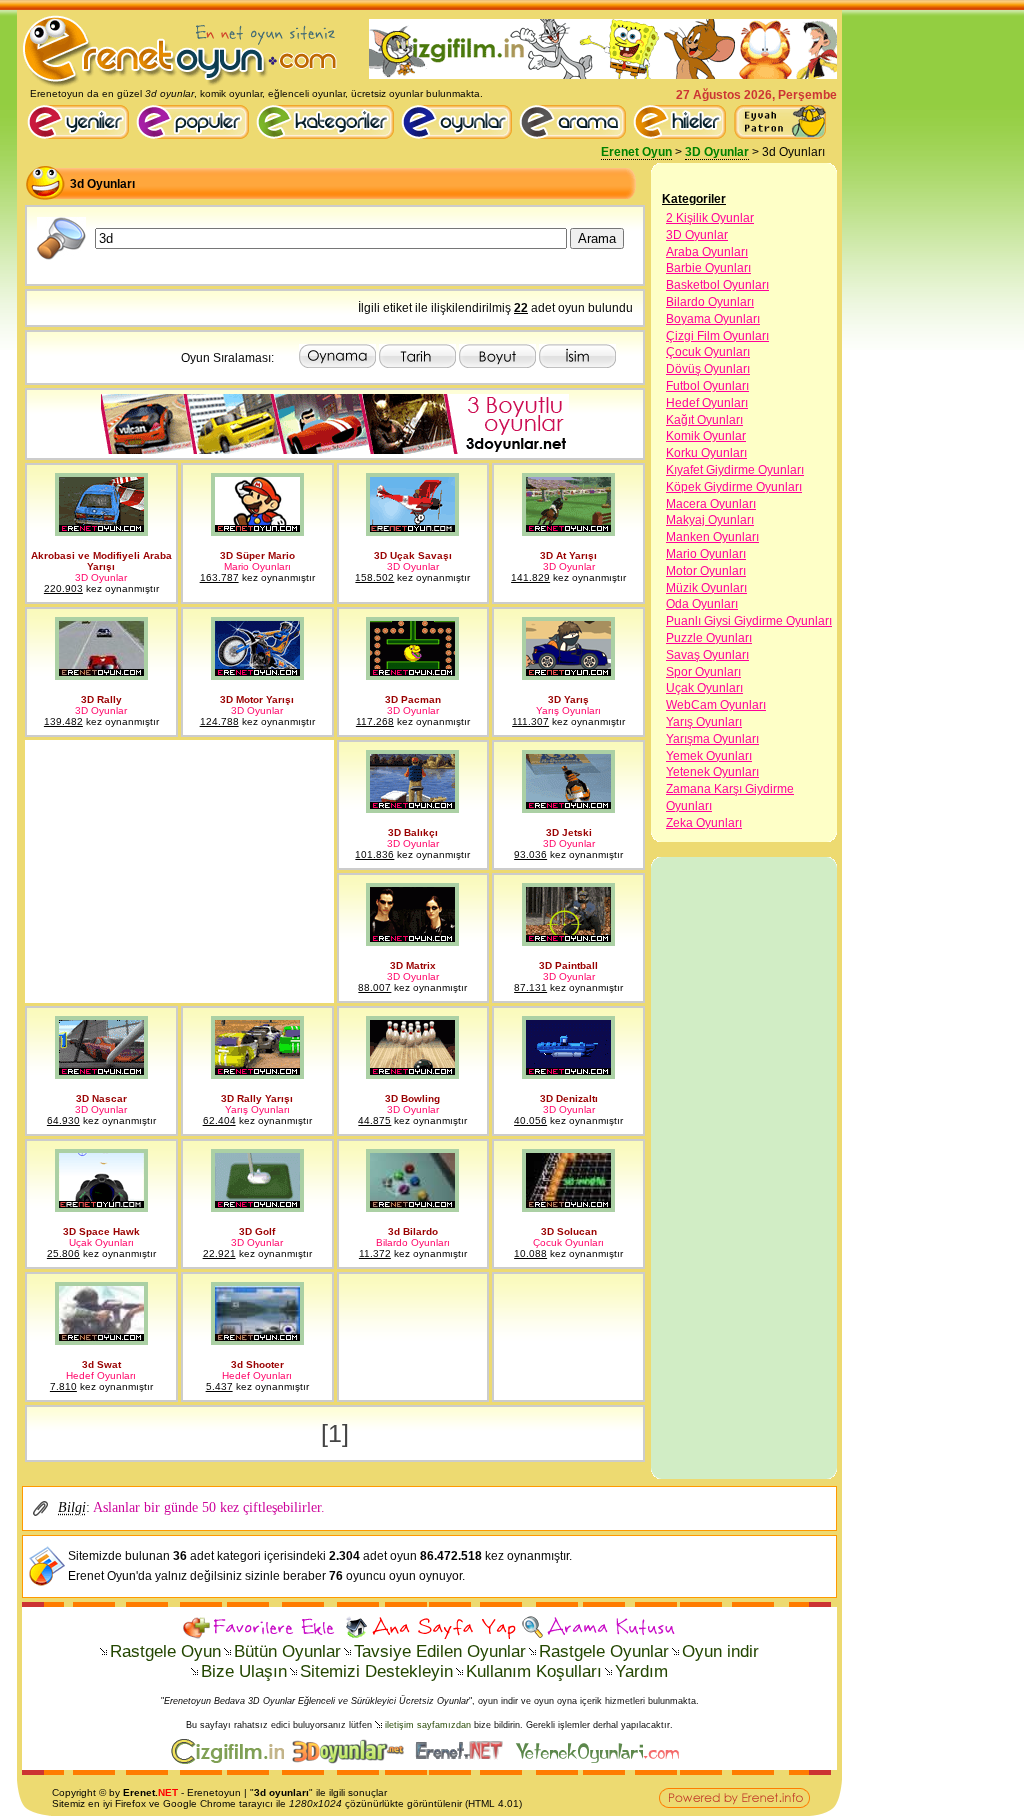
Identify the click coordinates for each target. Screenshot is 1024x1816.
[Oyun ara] (573, 122)
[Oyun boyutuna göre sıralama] (497, 364)
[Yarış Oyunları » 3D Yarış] (568, 676)
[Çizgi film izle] (231, 1760)
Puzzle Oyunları (709, 638)
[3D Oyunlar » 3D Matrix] (412, 942)
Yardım (641, 1671)
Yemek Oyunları (709, 756)
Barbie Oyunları (708, 268)
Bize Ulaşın (244, 1671)
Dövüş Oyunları (708, 369)
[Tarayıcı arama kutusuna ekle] (598, 1627)
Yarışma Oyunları (712, 739)
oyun (229, 1792)
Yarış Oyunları (704, 722)
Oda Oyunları (702, 604)
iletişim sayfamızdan (428, 1725)
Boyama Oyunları (713, 319)
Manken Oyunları (712, 537)
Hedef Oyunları (707, 403)
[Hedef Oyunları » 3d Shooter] (257, 1341)
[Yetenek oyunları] (601, 1760)
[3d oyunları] (61, 256)
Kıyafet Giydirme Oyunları (735, 470)
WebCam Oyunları (716, 705)
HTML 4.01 (493, 1803)
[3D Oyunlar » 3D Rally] (101, 676)
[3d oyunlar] (335, 450)
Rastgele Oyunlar (604, 1651)
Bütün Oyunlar (287, 1651)
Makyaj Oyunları (710, 520)
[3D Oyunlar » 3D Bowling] (412, 1075)
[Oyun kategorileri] (328, 135)
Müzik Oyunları (706, 588)
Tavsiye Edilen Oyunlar (440, 1651)
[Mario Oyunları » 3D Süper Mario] (257, 532)
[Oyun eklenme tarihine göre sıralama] (417, 364)
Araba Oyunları (707, 252)
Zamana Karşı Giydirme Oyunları (730, 797)
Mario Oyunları (706, 554)
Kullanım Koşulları (534, 1671)
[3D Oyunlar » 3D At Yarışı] (568, 532)
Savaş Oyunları (707, 655)
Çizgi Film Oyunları (717, 336)
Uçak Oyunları (704, 688)
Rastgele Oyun (165, 1651)
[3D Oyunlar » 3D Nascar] (101, 1075)
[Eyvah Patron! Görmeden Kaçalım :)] (780, 122)
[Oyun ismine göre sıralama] (577, 364)
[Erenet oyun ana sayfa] (81, 135)
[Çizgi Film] (603, 75)
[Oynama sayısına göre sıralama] (337, 364)
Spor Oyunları (703, 672)
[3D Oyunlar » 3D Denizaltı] (568, 1075)
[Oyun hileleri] (683, 135)
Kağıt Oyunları (704, 420)
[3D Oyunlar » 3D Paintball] (568, 942)
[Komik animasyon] (463, 1760)
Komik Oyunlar (706, 436)
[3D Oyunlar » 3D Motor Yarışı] (257, 676)
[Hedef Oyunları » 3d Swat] (101, 1341)
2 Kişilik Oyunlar (710, 218)
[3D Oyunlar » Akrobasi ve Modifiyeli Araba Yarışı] (101, 532)
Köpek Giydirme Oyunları (734, 487)
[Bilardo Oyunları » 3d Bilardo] (412, 1208)
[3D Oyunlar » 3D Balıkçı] (412, 809)
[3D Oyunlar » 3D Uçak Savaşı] (412, 532)
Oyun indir (720, 1651)
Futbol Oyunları (707, 386)
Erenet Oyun (636, 152)
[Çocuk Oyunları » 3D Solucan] (568, 1208)
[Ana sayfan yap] (430, 1627)
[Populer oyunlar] (196, 135)
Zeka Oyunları (704, 823)
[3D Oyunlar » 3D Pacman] (412, 676)
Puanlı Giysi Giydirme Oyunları (749, 621)
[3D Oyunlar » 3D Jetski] (568, 809)
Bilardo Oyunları (710, 302)
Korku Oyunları (706, 453)
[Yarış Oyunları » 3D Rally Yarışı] (257, 1075)
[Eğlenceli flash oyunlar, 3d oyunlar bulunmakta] (180, 84)
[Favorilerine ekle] (261, 1627)
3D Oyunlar (717, 152)
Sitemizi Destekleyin (376, 1671)
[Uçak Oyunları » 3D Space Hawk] (101, 1208)
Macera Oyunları (711, 504)
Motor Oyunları (706, 571)
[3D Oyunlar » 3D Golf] (257, 1208)
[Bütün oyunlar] (460, 135)
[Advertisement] (177, 872)
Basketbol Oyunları (717, 285)
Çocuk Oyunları (708, 352)
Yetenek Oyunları (712, 772)
